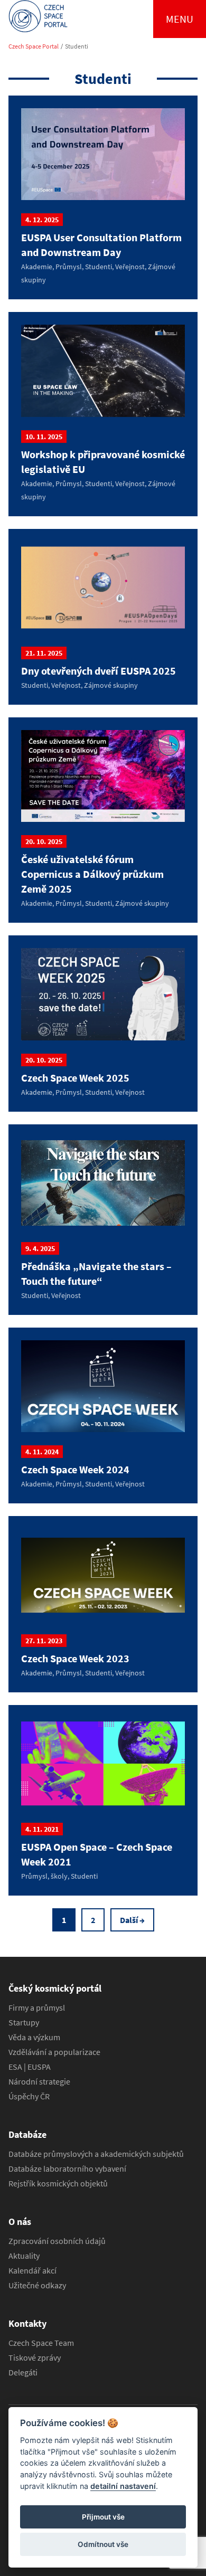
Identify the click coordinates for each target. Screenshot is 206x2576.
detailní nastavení (123, 2486)
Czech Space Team (41, 2343)
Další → (132, 1920)
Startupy (24, 2022)
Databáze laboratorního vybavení (67, 2168)
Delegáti (23, 2372)
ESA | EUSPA (30, 2067)
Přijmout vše (103, 2517)
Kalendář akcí (32, 2270)
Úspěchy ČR (29, 2096)
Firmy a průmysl (37, 2007)
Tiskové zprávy (35, 2357)
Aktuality (24, 2256)
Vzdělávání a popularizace (54, 2052)
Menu (180, 19)
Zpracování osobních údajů (57, 2241)
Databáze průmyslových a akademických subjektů (96, 2154)
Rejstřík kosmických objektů (58, 2183)
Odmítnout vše (103, 2544)
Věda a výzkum (34, 2037)
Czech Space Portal (34, 46)
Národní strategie (39, 2081)
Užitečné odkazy (37, 2285)
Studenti (77, 46)
